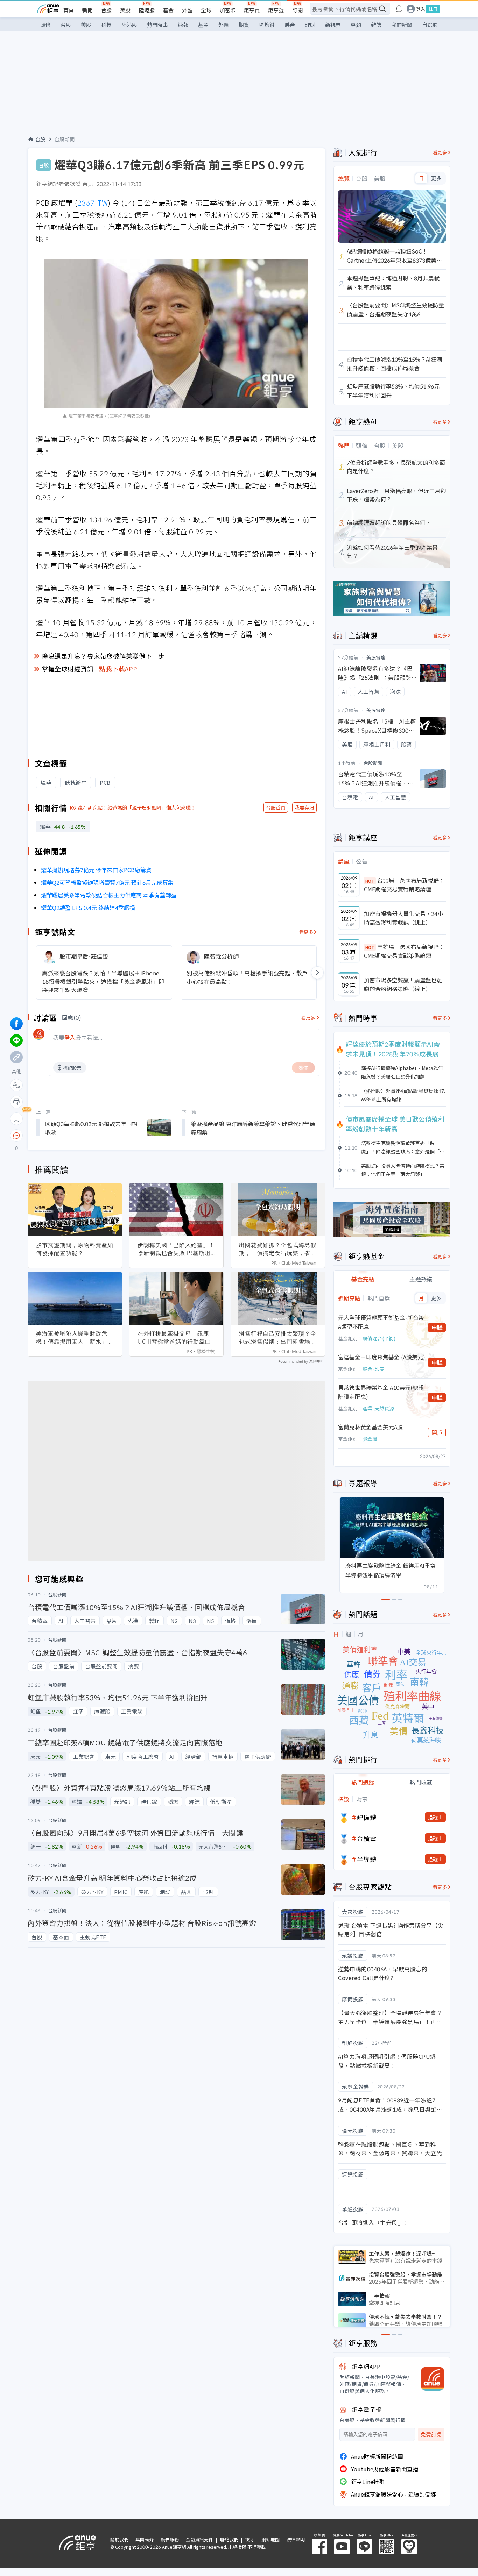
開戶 (437, 1432)
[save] (16, 1119)
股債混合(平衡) (379, 1338)
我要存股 (304, 807)
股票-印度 (373, 1369)
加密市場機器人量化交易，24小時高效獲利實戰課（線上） (403, 918)
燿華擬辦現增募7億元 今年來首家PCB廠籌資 (96, 870)
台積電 (367, 1838)
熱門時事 (157, 25)
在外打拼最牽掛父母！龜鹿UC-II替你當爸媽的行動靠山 (174, 1337)
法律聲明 (296, 2539)
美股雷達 (376, 657)
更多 (436, 178)
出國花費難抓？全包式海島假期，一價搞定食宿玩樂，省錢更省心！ (278, 1249)
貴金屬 (370, 1439)
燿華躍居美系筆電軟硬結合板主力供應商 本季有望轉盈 (109, 895)
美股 (125, 10)
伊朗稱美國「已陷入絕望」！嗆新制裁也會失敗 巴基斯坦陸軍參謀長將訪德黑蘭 (176, 1249)
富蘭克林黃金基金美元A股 (370, 1427)
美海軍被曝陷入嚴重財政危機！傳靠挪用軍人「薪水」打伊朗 (75, 1338)
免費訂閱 (431, 2435)
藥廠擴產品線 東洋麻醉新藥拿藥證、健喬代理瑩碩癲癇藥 (253, 1128)
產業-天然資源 (378, 1408)
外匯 (187, 10)
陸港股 (147, 10)
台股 (106, 10)
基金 (168, 10)
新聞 (87, 10)
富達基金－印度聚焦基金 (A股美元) (382, 1357)
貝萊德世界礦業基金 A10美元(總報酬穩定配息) (381, 1392)
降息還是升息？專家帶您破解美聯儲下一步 (103, 656)
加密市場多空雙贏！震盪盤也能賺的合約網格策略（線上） (403, 984)
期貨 (244, 25)
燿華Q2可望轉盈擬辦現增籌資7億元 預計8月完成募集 (107, 882)
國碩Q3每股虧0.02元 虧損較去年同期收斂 (91, 1128)
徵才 (250, 2539)
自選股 (430, 25)
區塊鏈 (267, 25)
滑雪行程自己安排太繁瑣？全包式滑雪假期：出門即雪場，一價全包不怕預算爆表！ (278, 1338)
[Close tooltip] (75, 1135)
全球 (206, 10)
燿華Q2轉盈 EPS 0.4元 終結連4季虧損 (88, 908)
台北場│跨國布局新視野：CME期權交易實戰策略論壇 (404, 885)
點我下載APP (118, 669)
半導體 (367, 1859)
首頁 (69, 10)
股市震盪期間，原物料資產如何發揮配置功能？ (75, 1249)
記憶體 (367, 1817)
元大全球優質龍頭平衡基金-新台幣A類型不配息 (381, 1322)
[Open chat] (16, 1136)
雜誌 (376, 25)
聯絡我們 (229, 2539)
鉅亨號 (276, 10)
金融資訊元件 (199, 2539)
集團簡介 (145, 2539)
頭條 (45, 25)
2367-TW (93, 203)
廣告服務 (170, 2539)
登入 (421, 9)
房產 (290, 25)
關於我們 (119, 2539)
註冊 (433, 9)
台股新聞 (65, 139)
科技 (106, 25)
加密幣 (228, 10)
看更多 (306, 932)
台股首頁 (276, 807)
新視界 (333, 25)
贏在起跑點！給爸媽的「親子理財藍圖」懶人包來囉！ (137, 807)
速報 (183, 25)
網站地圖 (270, 2539)
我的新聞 (402, 25)
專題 (356, 25)
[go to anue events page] (399, 9)
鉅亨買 (252, 10)
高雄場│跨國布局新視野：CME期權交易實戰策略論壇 (404, 951)
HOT (370, 881)
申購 (437, 1328)
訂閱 (297, 10)
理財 (310, 25)
